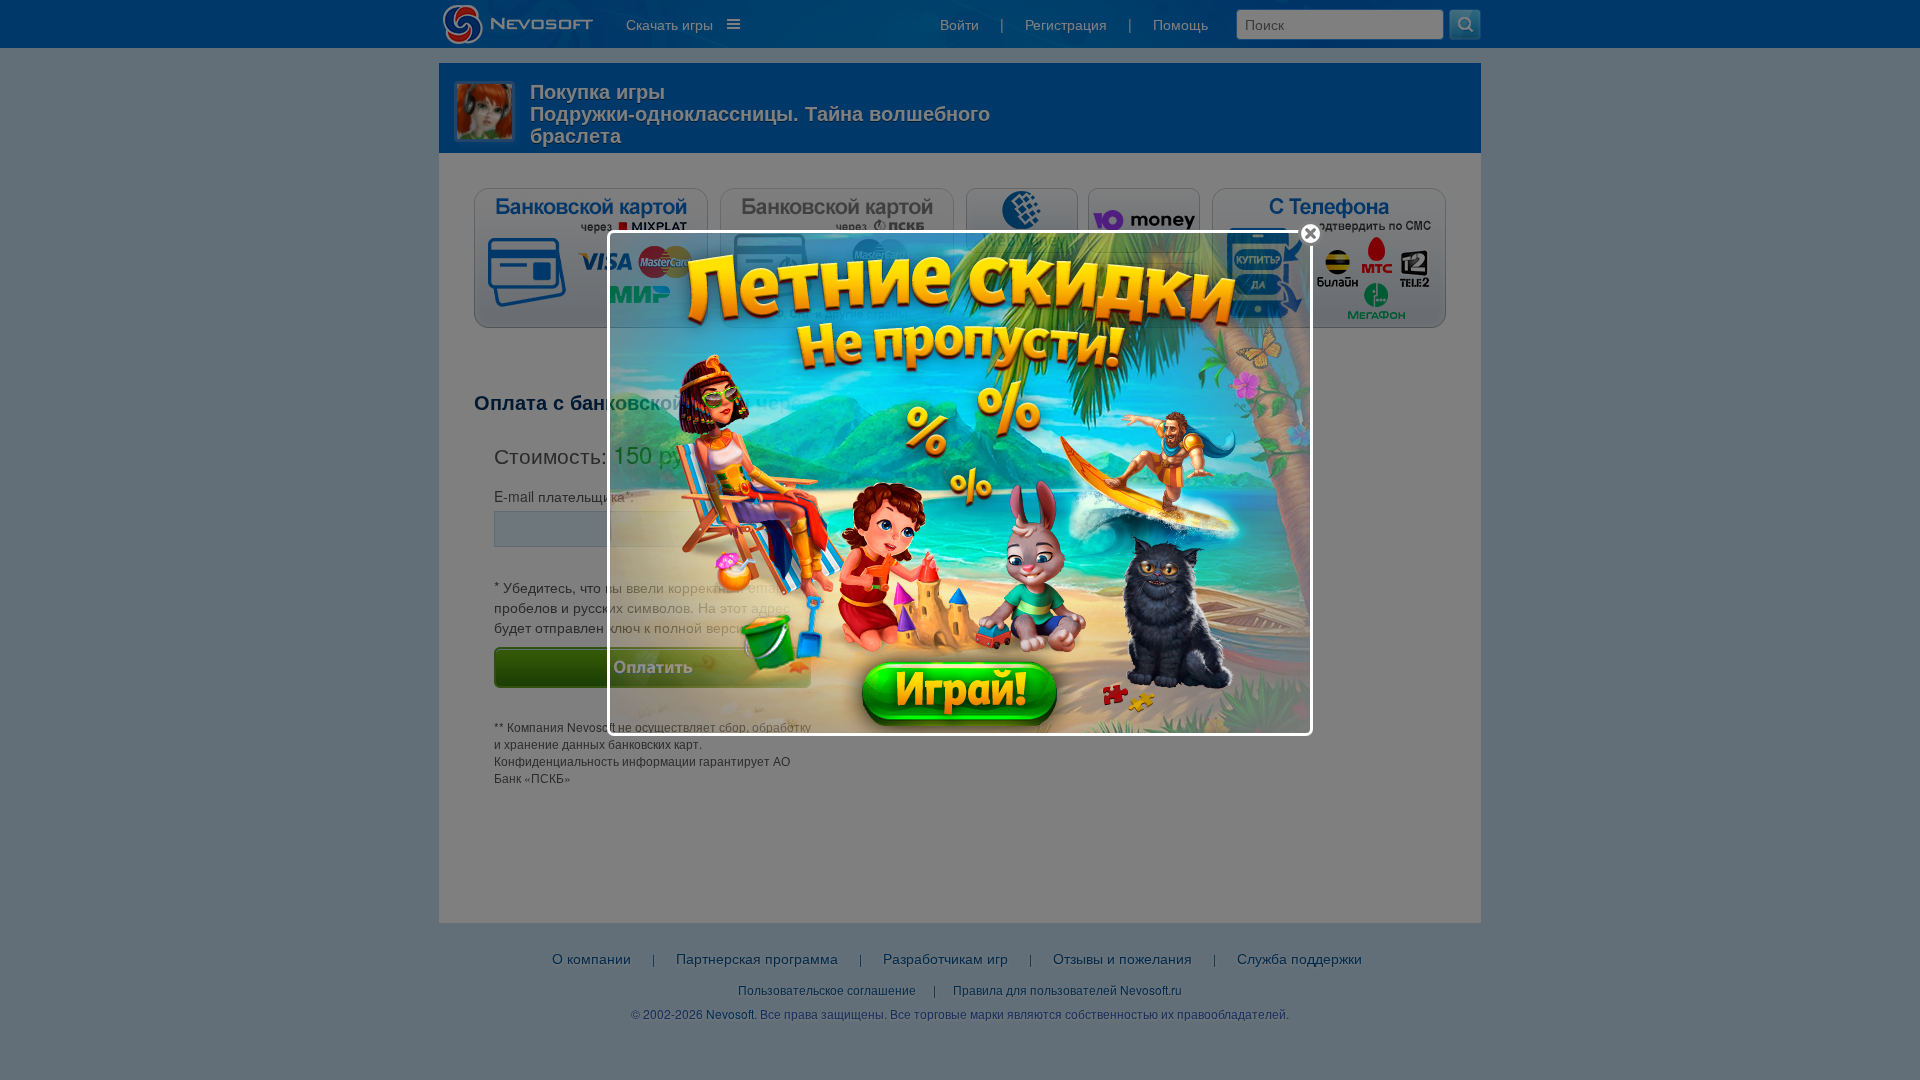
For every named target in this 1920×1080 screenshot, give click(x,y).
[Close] (1310, 233)
